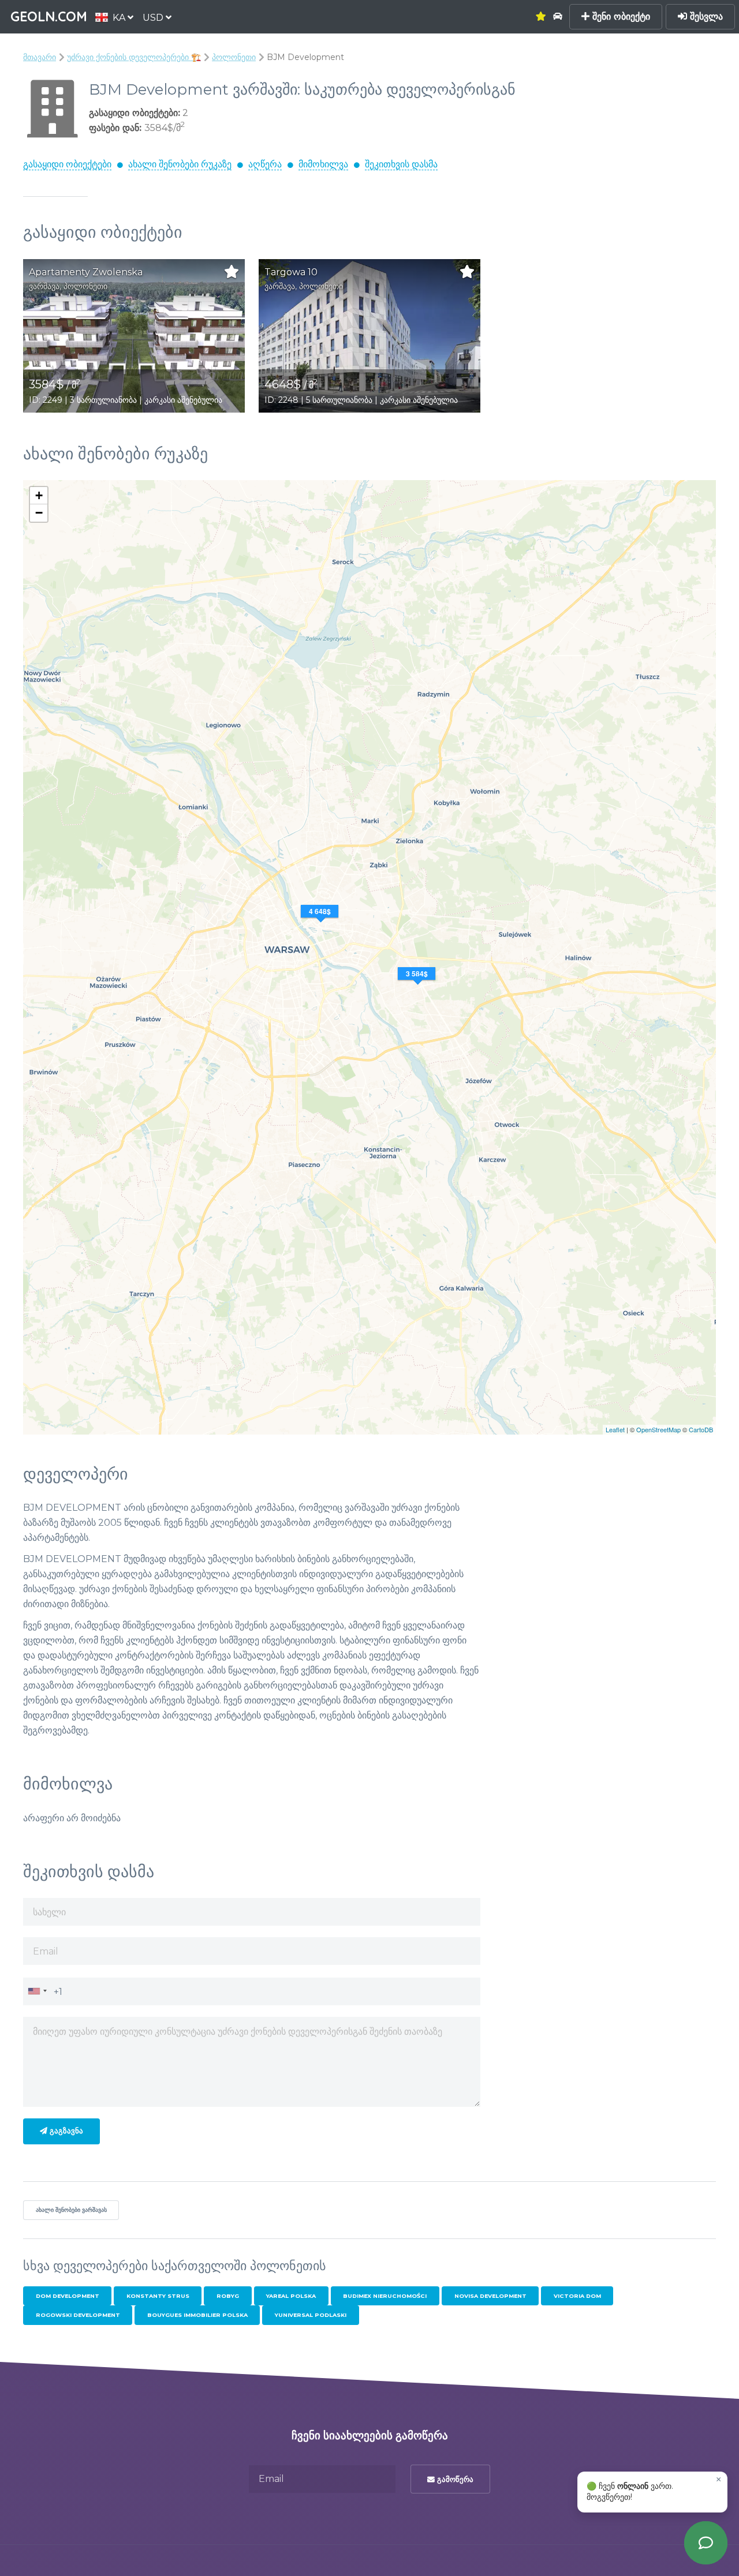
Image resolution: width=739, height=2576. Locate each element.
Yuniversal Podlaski (311, 2315)
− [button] (39, 513)
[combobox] (37, 1991)
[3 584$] (418, 988)
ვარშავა (44, 286)
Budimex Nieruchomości (385, 2296)
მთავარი (40, 57)
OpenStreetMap (658, 1429)
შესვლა (705, 16)
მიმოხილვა (323, 164)
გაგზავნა (65, 2131)
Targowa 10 (291, 272)
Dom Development (68, 2296)
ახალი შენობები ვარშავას (71, 2210)
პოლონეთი (234, 57)
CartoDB (701, 1429)
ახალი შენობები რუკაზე (180, 164)
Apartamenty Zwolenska (86, 272)
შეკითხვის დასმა (401, 164)
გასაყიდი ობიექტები (67, 164)
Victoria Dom (577, 2296)
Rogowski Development (78, 2315)
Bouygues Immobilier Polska (197, 2315)
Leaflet (615, 1429)
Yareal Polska (291, 2296)
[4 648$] (321, 926)
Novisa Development (490, 2296)
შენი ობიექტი (620, 16)
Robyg (228, 2296)
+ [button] (39, 495)
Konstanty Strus (158, 2296)
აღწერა (265, 164)
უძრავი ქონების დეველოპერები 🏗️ (134, 57)
